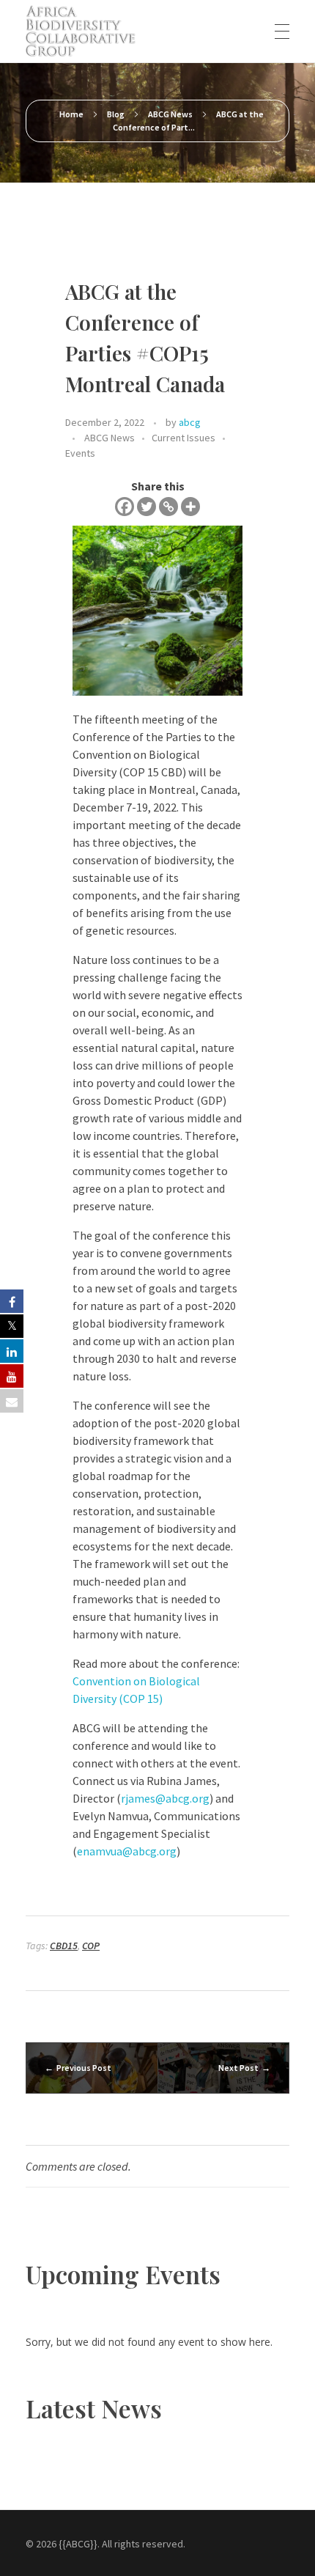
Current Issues (184, 438)
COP (91, 1946)
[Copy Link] (168, 507)
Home (71, 114)
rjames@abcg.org (165, 1798)
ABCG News (170, 114)
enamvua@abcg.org (127, 1851)
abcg (190, 422)
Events (80, 453)
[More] (190, 507)
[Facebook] (125, 507)
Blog (116, 114)
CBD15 (64, 1946)
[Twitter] (147, 507)
